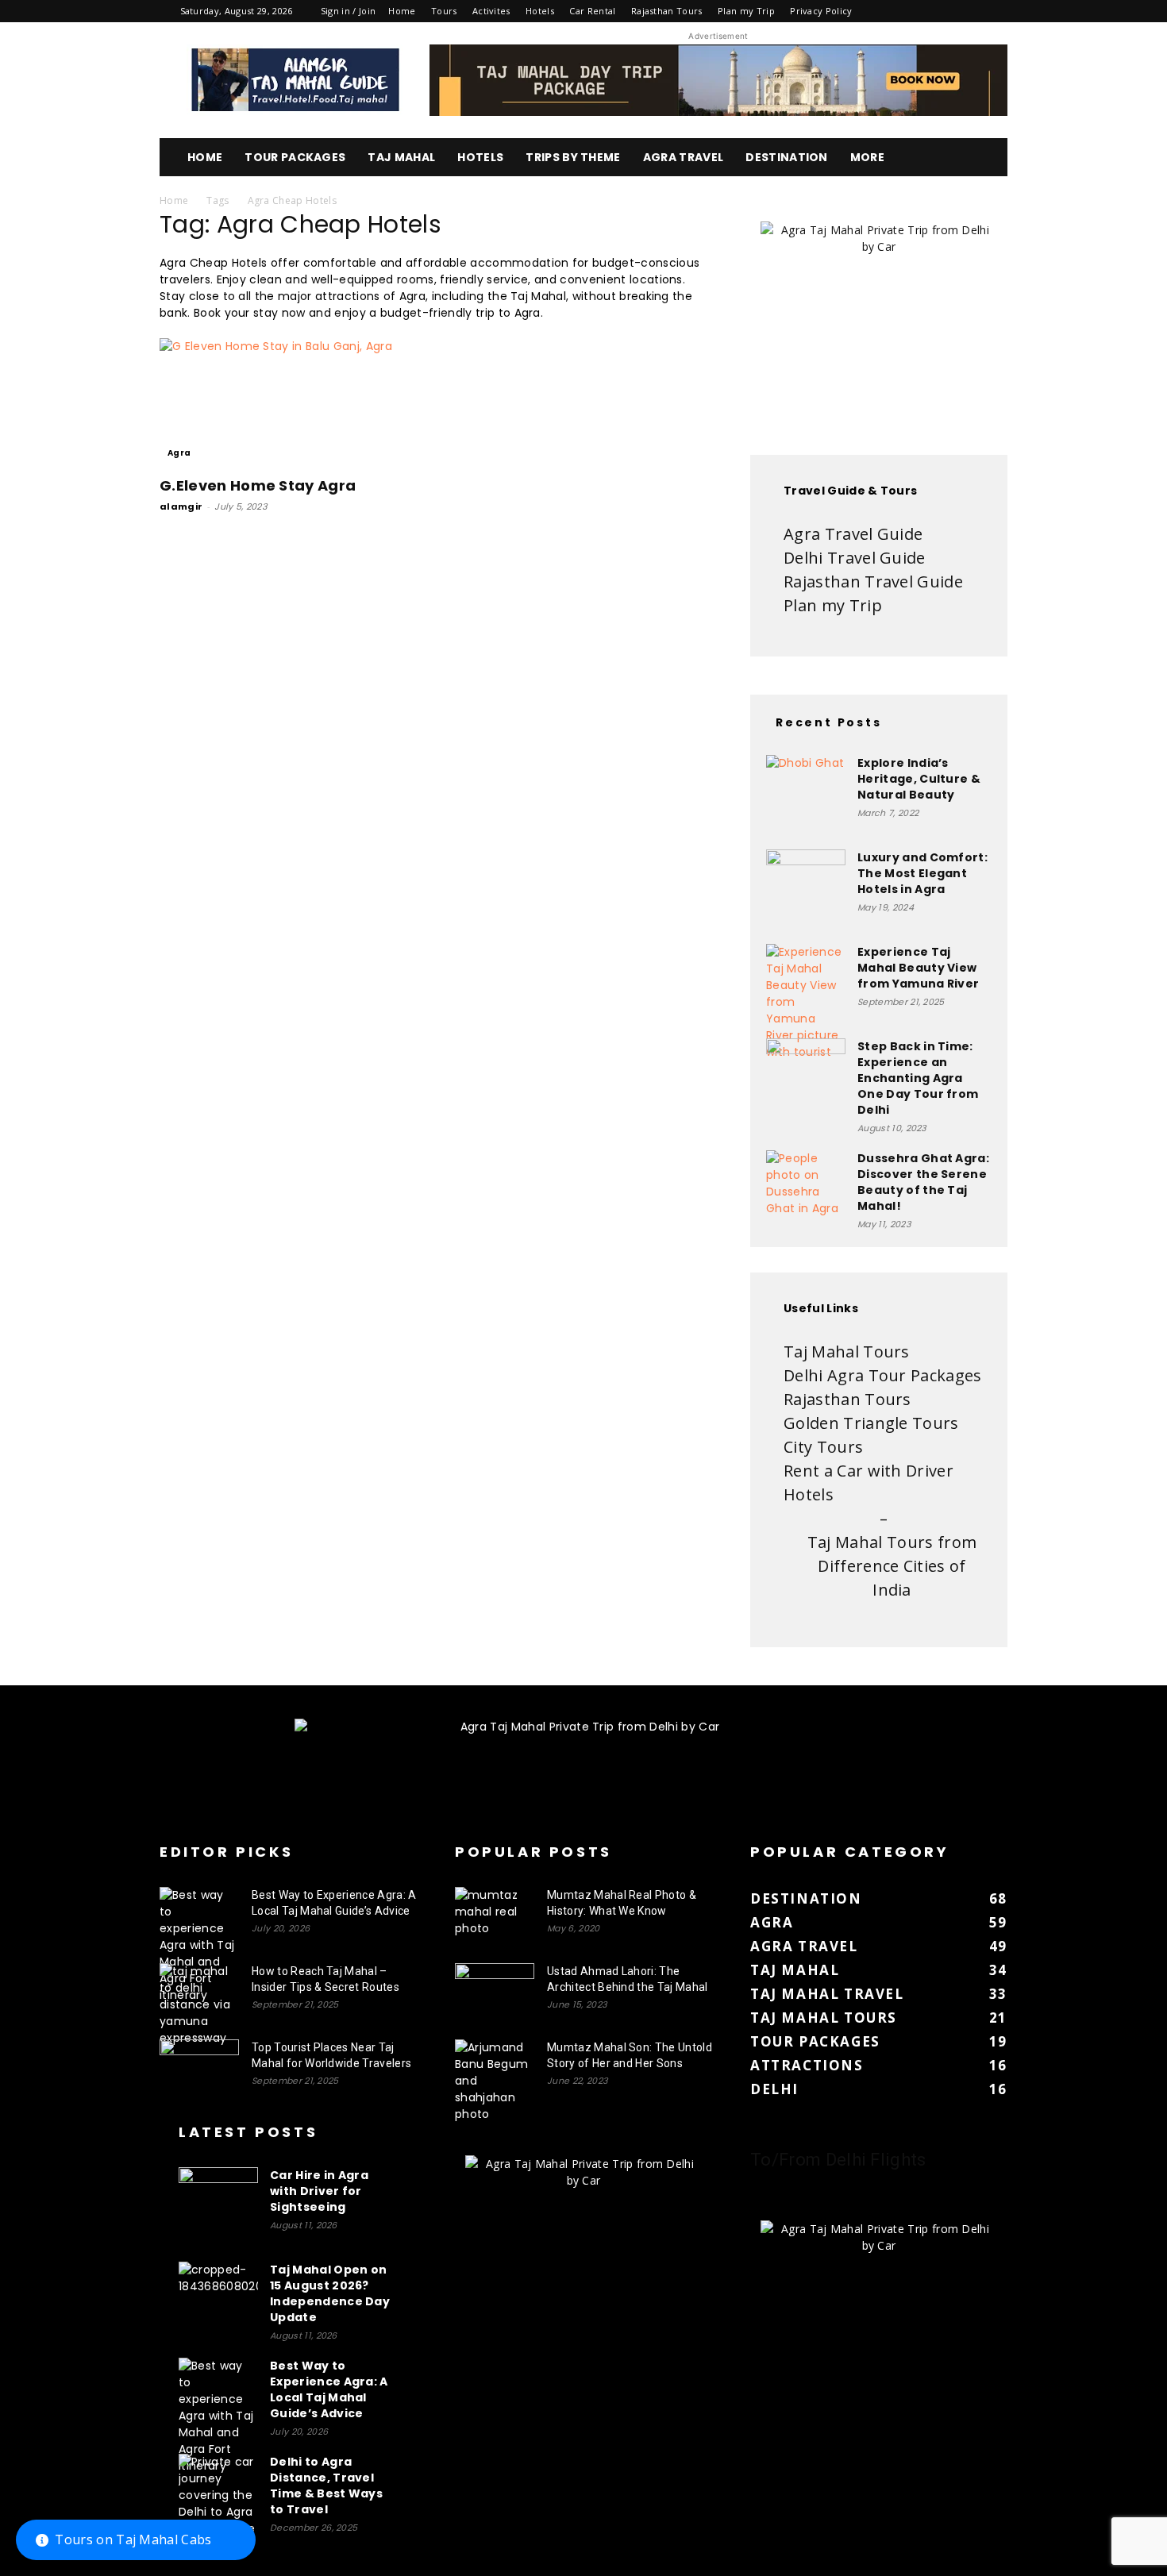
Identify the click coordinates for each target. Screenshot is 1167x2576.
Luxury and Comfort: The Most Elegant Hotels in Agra (922, 873)
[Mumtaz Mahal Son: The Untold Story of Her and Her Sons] (495, 2081)
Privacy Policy (821, 11)
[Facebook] (890, 11)
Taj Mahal (401, 157)
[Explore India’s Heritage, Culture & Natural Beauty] (806, 795)
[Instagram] (916, 11)
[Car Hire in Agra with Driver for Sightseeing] (218, 2207)
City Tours (823, 1447)
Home (402, 11)
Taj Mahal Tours (847, 1352)
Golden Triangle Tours (871, 1423)
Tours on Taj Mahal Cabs (133, 2539)
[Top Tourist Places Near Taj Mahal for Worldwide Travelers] (199, 2067)
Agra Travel (684, 157)
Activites (491, 11)
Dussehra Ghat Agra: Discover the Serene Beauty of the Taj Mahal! (923, 1182)
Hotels (540, 11)
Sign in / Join (348, 11)
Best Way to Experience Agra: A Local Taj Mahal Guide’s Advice (329, 2389)
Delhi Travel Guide (855, 558)
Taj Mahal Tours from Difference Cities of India (892, 1566)
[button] (988, 158)
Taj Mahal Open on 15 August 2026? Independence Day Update (330, 2293)
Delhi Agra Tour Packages (883, 1375)
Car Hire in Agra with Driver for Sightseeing (319, 2191)
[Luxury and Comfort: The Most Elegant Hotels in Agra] (806, 889)
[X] (969, 11)
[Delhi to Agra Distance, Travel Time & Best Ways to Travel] (218, 2495)
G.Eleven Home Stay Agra (258, 485)
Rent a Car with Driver (869, 1471)
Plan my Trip (746, 11)
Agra (179, 453)
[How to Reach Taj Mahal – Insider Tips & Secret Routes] (199, 2005)
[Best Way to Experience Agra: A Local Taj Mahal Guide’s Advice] (199, 1945)
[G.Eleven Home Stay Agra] (288, 402)
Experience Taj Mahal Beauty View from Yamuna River (918, 968)
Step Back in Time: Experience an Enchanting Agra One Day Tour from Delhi (918, 1078)
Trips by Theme (573, 157)
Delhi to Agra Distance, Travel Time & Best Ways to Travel (326, 2486)
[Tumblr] (942, 11)
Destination (787, 157)
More (867, 157)
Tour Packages (295, 157)
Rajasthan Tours (667, 11)
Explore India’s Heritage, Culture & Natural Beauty (919, 779)
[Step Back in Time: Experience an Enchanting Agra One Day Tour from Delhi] (806, 1078)
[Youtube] (996, 11)
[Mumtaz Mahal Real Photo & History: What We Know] (495, 1915)
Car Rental (592, 11)
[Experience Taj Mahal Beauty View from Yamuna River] (806, 1002)
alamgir (181, 506)
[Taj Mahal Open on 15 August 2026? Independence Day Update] (218, 2301)
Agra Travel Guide (853, 534)
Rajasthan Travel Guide (873, 581)
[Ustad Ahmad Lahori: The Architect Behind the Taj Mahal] (495, 1991)
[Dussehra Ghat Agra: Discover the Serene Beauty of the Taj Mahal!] (806, 1190)
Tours (444, 11)
